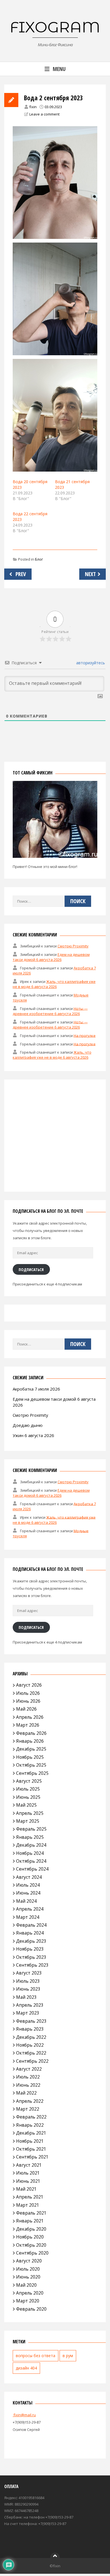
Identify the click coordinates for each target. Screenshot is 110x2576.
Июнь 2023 (28, 1989)
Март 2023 (28, 2013)
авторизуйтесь (90, 663)
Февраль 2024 (31, 1925)
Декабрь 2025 (31, 1749)
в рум (68, 2356)
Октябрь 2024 (31, 1861)
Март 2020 (28, 2301)
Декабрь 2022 (31, 2037)
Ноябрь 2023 (30, 1949)
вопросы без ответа (36, 2356)
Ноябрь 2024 (30, 1853)
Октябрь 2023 (31, 1957)
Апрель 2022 (30, 2101)
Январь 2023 (30, 2029)
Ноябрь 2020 (30, 2237)
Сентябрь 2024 (32, 1869)
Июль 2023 (28, 1981)
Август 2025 (29, 1781)
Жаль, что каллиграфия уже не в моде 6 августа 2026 (54, 984)
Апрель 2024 (30, 1909)
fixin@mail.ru (24, 2415)
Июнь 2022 (28, 2085)
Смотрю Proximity (73, 946)
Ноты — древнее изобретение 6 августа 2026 (50, 1011)
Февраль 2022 (31, 2117)
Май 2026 (26, 1709)
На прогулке (85, 1035)
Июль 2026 (28, 1693)
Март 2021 (28, 2205)
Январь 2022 (30, 2125)
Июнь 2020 (28, 2277)
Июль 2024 (28, 1885)
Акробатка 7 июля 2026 (36, 1389)
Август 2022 (29, 2069)
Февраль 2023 (31, 2021)
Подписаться (31, 1269)
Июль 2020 (28, 2269)
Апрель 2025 (30, 1813)
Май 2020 (26, 2285)
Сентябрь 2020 (32, 2253)
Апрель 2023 (30, 2005)
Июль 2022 (28, 2077)
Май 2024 (26, 1901)
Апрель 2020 (30, 2293)
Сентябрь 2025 (32, 1773)
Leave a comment (44, 114)
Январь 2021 (30, 2221)
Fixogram (55, 27)
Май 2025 (26, 1805)
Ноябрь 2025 (30, 1757)
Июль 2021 (28, 2173)
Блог (39, 559)
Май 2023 (26, 1997)
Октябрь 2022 (31, 2053)
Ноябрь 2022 (30, 2045)
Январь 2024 (30, 1933)
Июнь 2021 (28, 2181)
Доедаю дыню (28, 1425)
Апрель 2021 (30, 2197)
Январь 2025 (30, 1837)
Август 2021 (29, 2165)
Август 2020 (29, 2261)
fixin (33, 107)
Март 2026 (28, 1725)
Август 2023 (29, 1973)
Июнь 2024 (28, 1893)
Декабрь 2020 (31, 2229)
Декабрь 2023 (31, 1941)
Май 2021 (26, 2189)
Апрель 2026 (30, 1717)
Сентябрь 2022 (32, 2061)
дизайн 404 (26, 2368)
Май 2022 (26, 2093)
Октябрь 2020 (31, 2245)
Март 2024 (28, 1917)
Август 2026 (29, 1685)
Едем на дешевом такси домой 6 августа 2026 (51, 957)
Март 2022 (28, 2109)
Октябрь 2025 (31, 1765)
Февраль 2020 (31, 2309)
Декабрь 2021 (31, 2133)
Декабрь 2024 (31, 1845)
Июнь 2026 (28, 1701)
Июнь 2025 (28, 1797)
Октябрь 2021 (31, 2149)
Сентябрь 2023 (32, 1965)
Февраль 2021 (31, 2213)
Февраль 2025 (31, 1829)
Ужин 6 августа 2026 (33, 1435)
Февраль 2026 (31, 1733)
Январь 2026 (30, 1741)
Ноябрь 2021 (30, 2141)
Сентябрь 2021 (32, 2157)
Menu (59, 69)
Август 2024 (29, 1877)
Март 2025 (28, 1821)
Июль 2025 (28, 1789)
